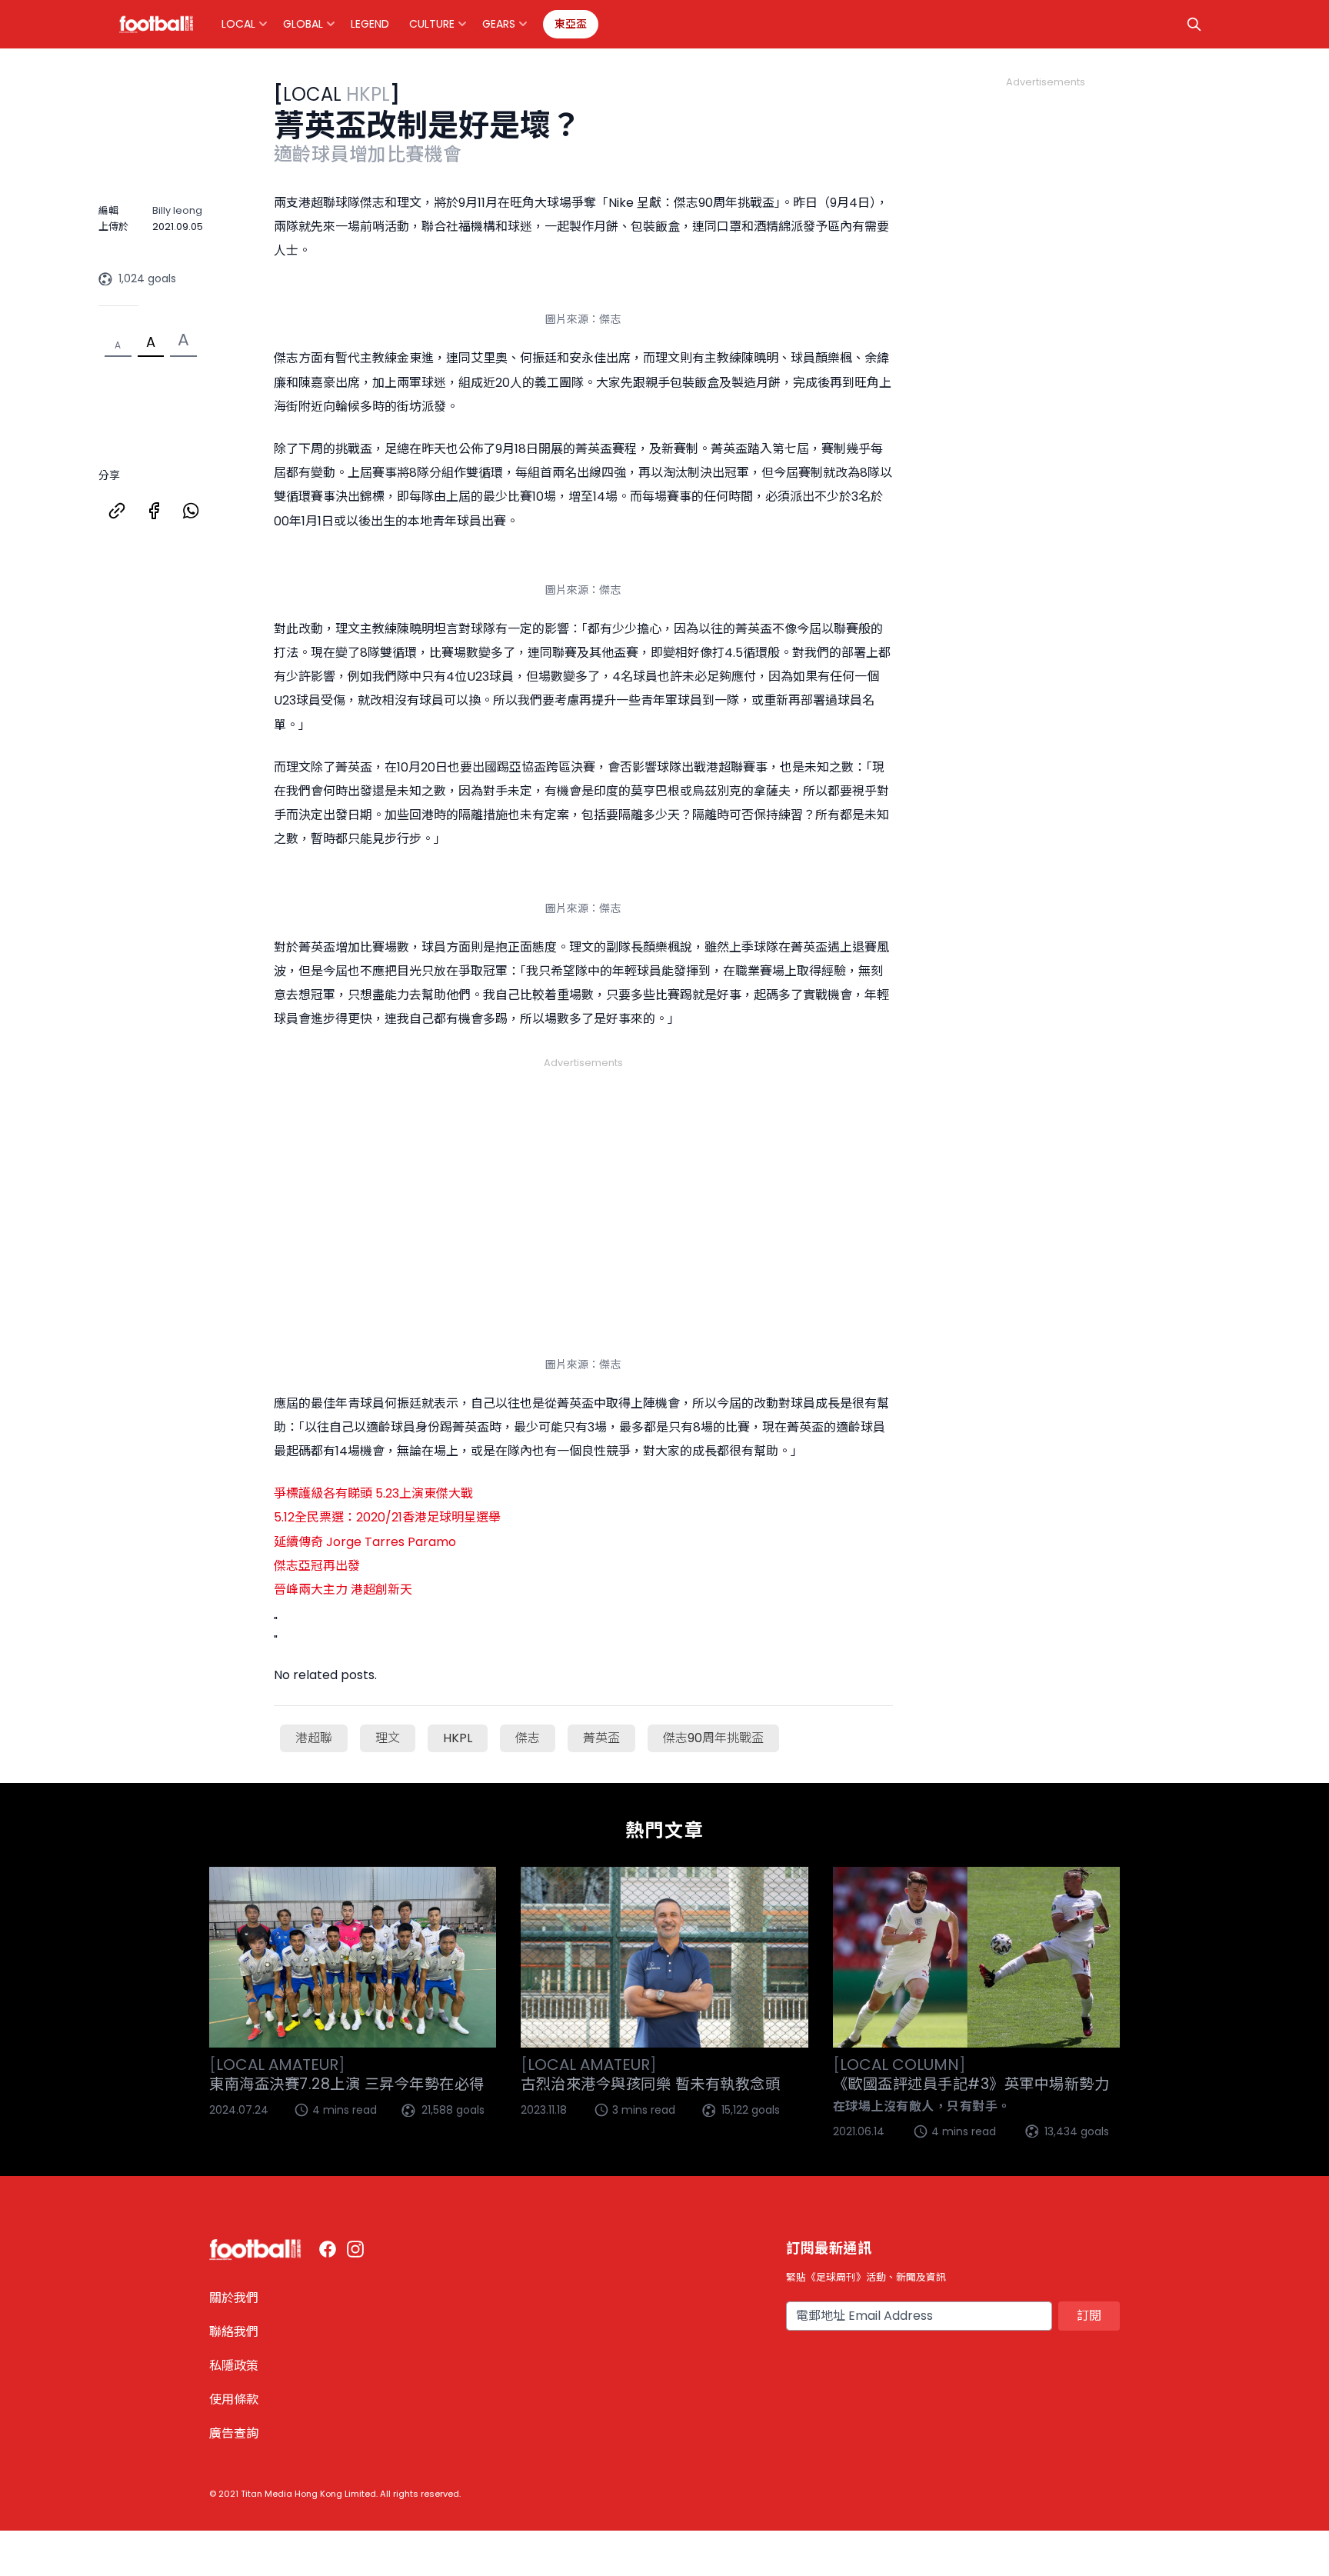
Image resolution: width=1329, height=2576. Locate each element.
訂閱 (1089, 2316)
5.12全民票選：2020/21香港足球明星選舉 (387, 1517)
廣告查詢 (234, 2433)
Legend (370, 24)
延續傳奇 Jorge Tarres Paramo (365, 1542)
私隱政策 (234, 2366)
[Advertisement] (583, 1174)
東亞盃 (571, 24)
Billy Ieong (177, 210)
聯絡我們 (234, 2332)
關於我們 (234, 2298)
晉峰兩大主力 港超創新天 (343, 1590)
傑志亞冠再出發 (317, 1566)
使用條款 (234, 2399)
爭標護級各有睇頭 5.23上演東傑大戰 (373, 1493)
